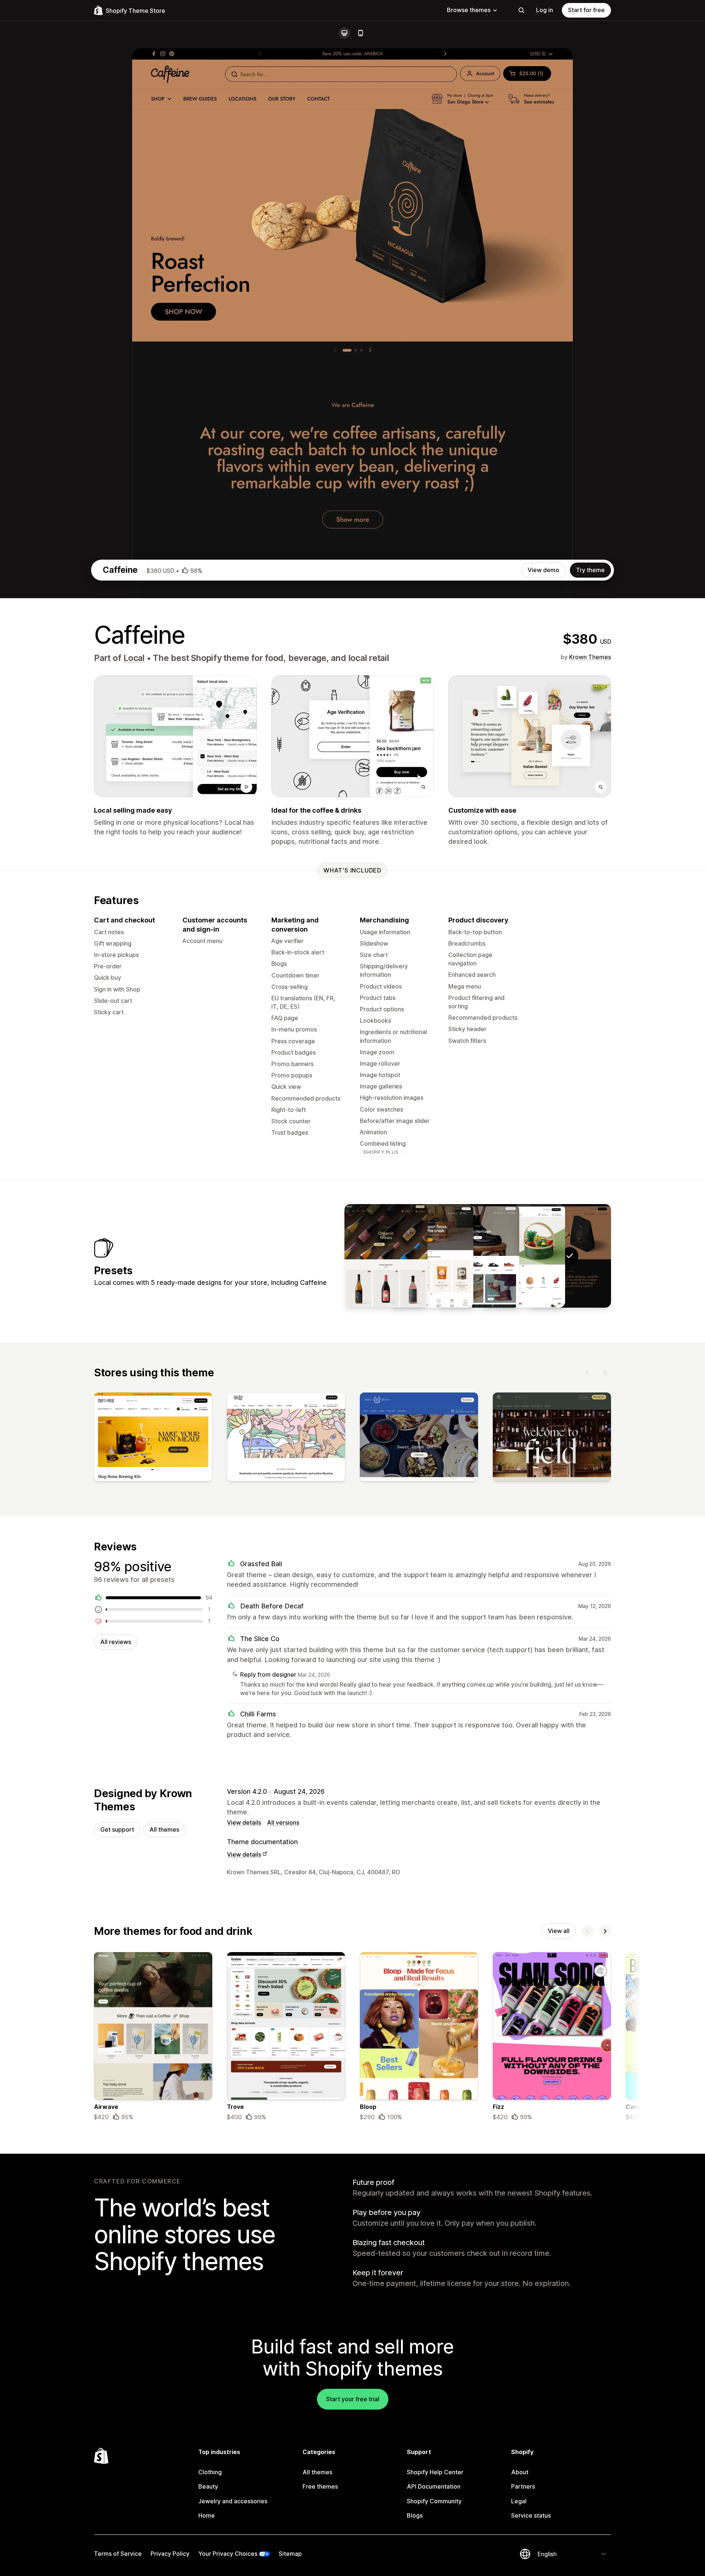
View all (559, 1931)
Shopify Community (434, 2501)
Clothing (210, 2472)
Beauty (208, 2486)
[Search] (521, 10)
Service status (531, 2515)
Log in (545, 10)
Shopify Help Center (435, 2472)
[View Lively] (386, 1256)
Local (134, 658)
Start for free (586, 10)
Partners (523, 2486)
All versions (283, 1822)
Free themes (320, 2486)
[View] (153, 1438)
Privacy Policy (170, 2554)
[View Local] (524, 1256)
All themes (164, 1829)
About (520, 2472)
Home (207, 2515)
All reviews (116, 1642)
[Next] (605, 1373)
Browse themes (469, 10)
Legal (519, 2501)
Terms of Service (118, 2554)
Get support (117, 1829)
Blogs (415, 2515)
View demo (543, 570)
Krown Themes (590, 657)
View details (244, 1822)
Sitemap (290, 2554)
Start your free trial (353, 2399)
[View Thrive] (432, 1256)
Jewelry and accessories (233, 2501)
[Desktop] (344, 33)
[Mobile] (361, 33)
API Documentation (434, 2486)
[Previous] (587, 1373)
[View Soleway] (478, 1256)
